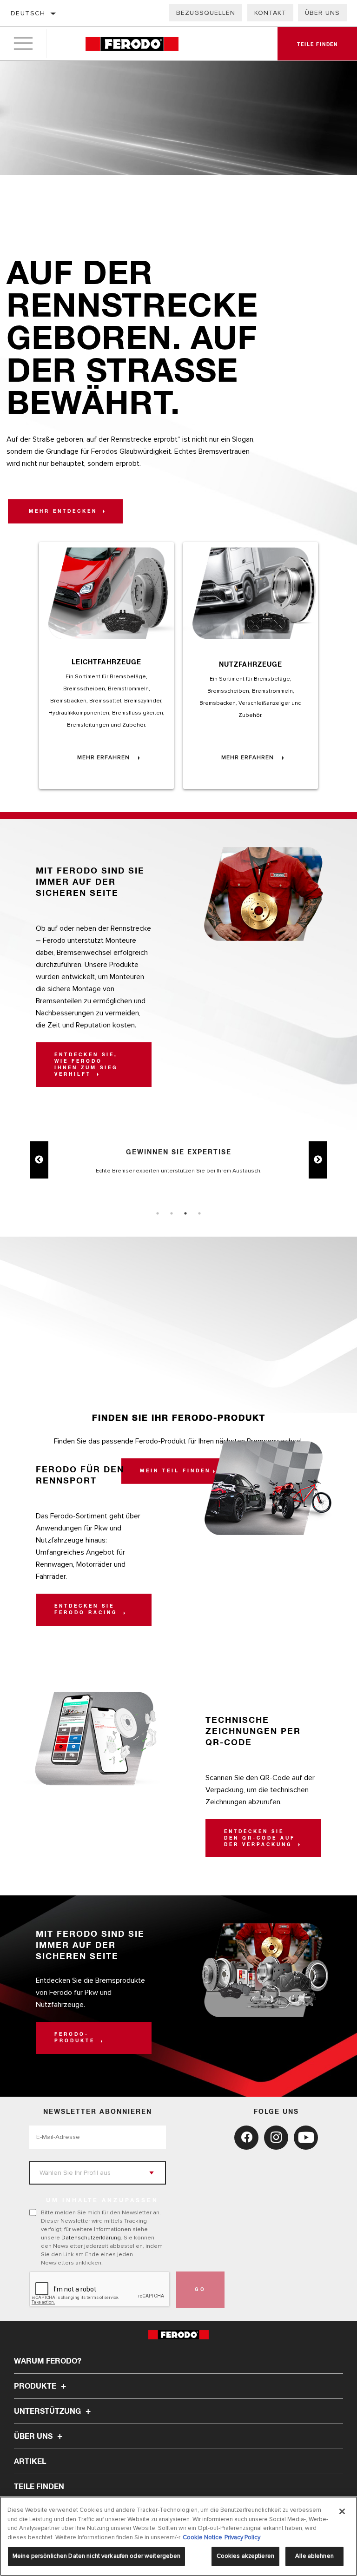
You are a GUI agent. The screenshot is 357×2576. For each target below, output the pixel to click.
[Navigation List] (23, 44)
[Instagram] (276, 2138)
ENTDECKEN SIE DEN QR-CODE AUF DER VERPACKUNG (260, 1838)
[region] (178, 2536)
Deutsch (28, 13)
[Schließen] (342, 2511)
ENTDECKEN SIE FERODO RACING (88, 1609)
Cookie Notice (202, 2537)
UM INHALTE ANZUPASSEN (102, 2201)
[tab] (158, 1213)
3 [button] (185, 1213)
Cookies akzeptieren (245, 2556)
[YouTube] (306, 2138)
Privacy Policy (242, 2537)
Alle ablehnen (314, 2556)
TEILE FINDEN (39, 2487)
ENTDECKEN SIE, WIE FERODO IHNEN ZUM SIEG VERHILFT (86, 1065)
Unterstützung (48, 2411)
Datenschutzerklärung (91, 2238)
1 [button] (158, 1213)
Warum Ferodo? (48, 2361)
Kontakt (270, 13)
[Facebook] (246, 2138)
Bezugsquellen (206, 13)
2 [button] (172, 1213)
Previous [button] (39, 1160)
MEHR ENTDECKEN (65, 511)
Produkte (36, 2386)
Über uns (322, 13)
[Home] (132, 44)
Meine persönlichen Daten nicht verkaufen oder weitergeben (96, 2556)
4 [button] (199, 1213)
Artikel (30, 2462)
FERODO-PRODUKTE (76, 2038)
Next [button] (318, 1160)
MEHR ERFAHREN (104, 758)
